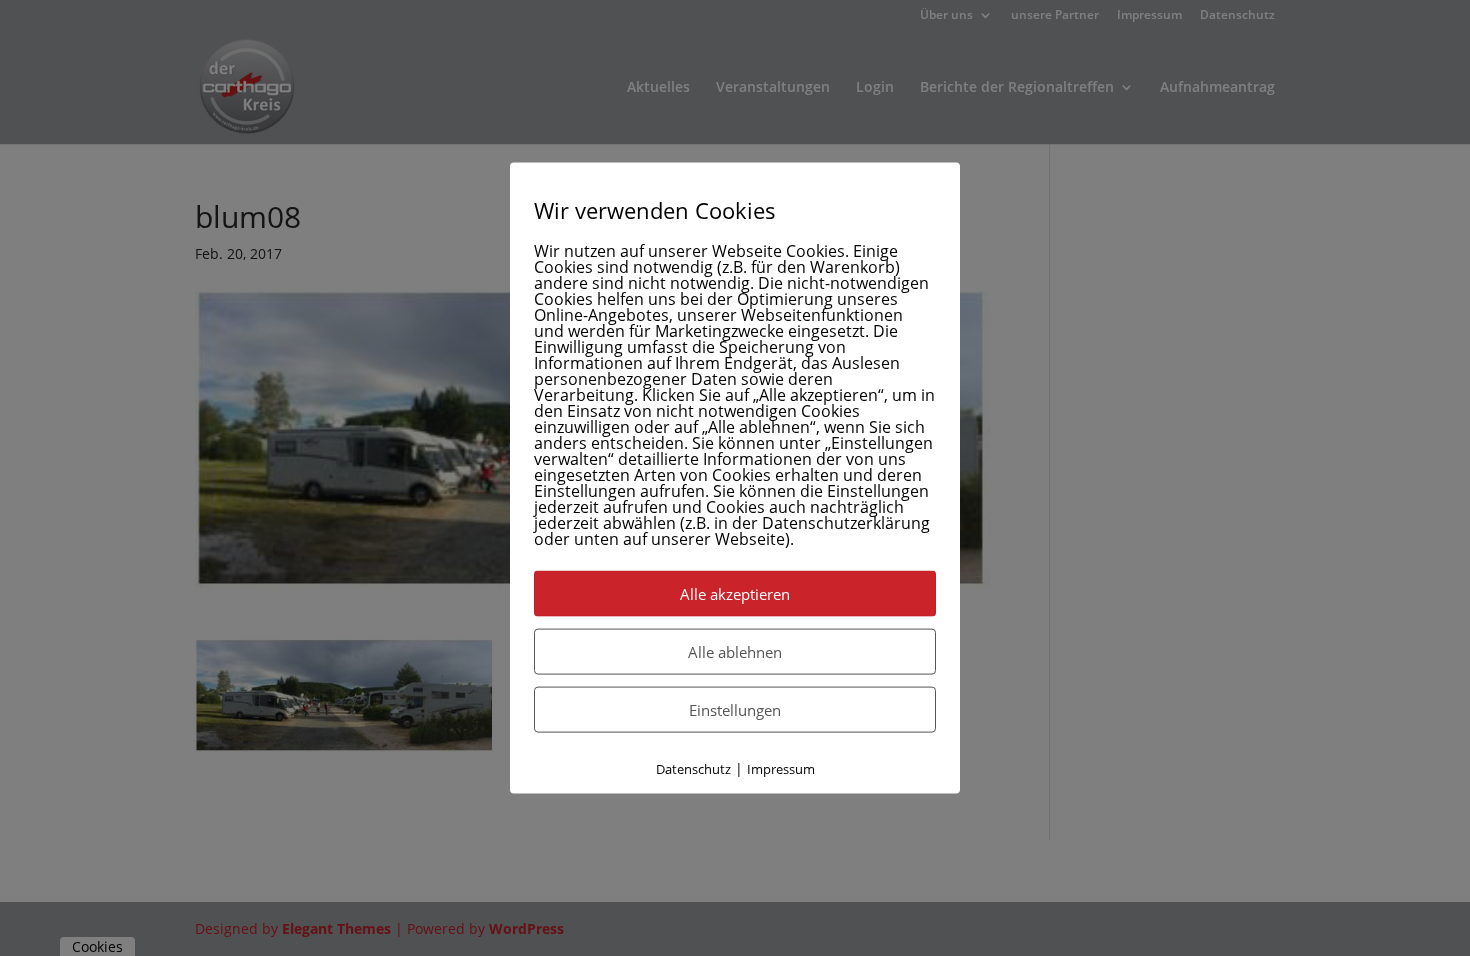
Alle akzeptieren (735, 594)
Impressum (781, 769)
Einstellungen (735, 710)
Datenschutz (693, 769)
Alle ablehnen (735, 652)
